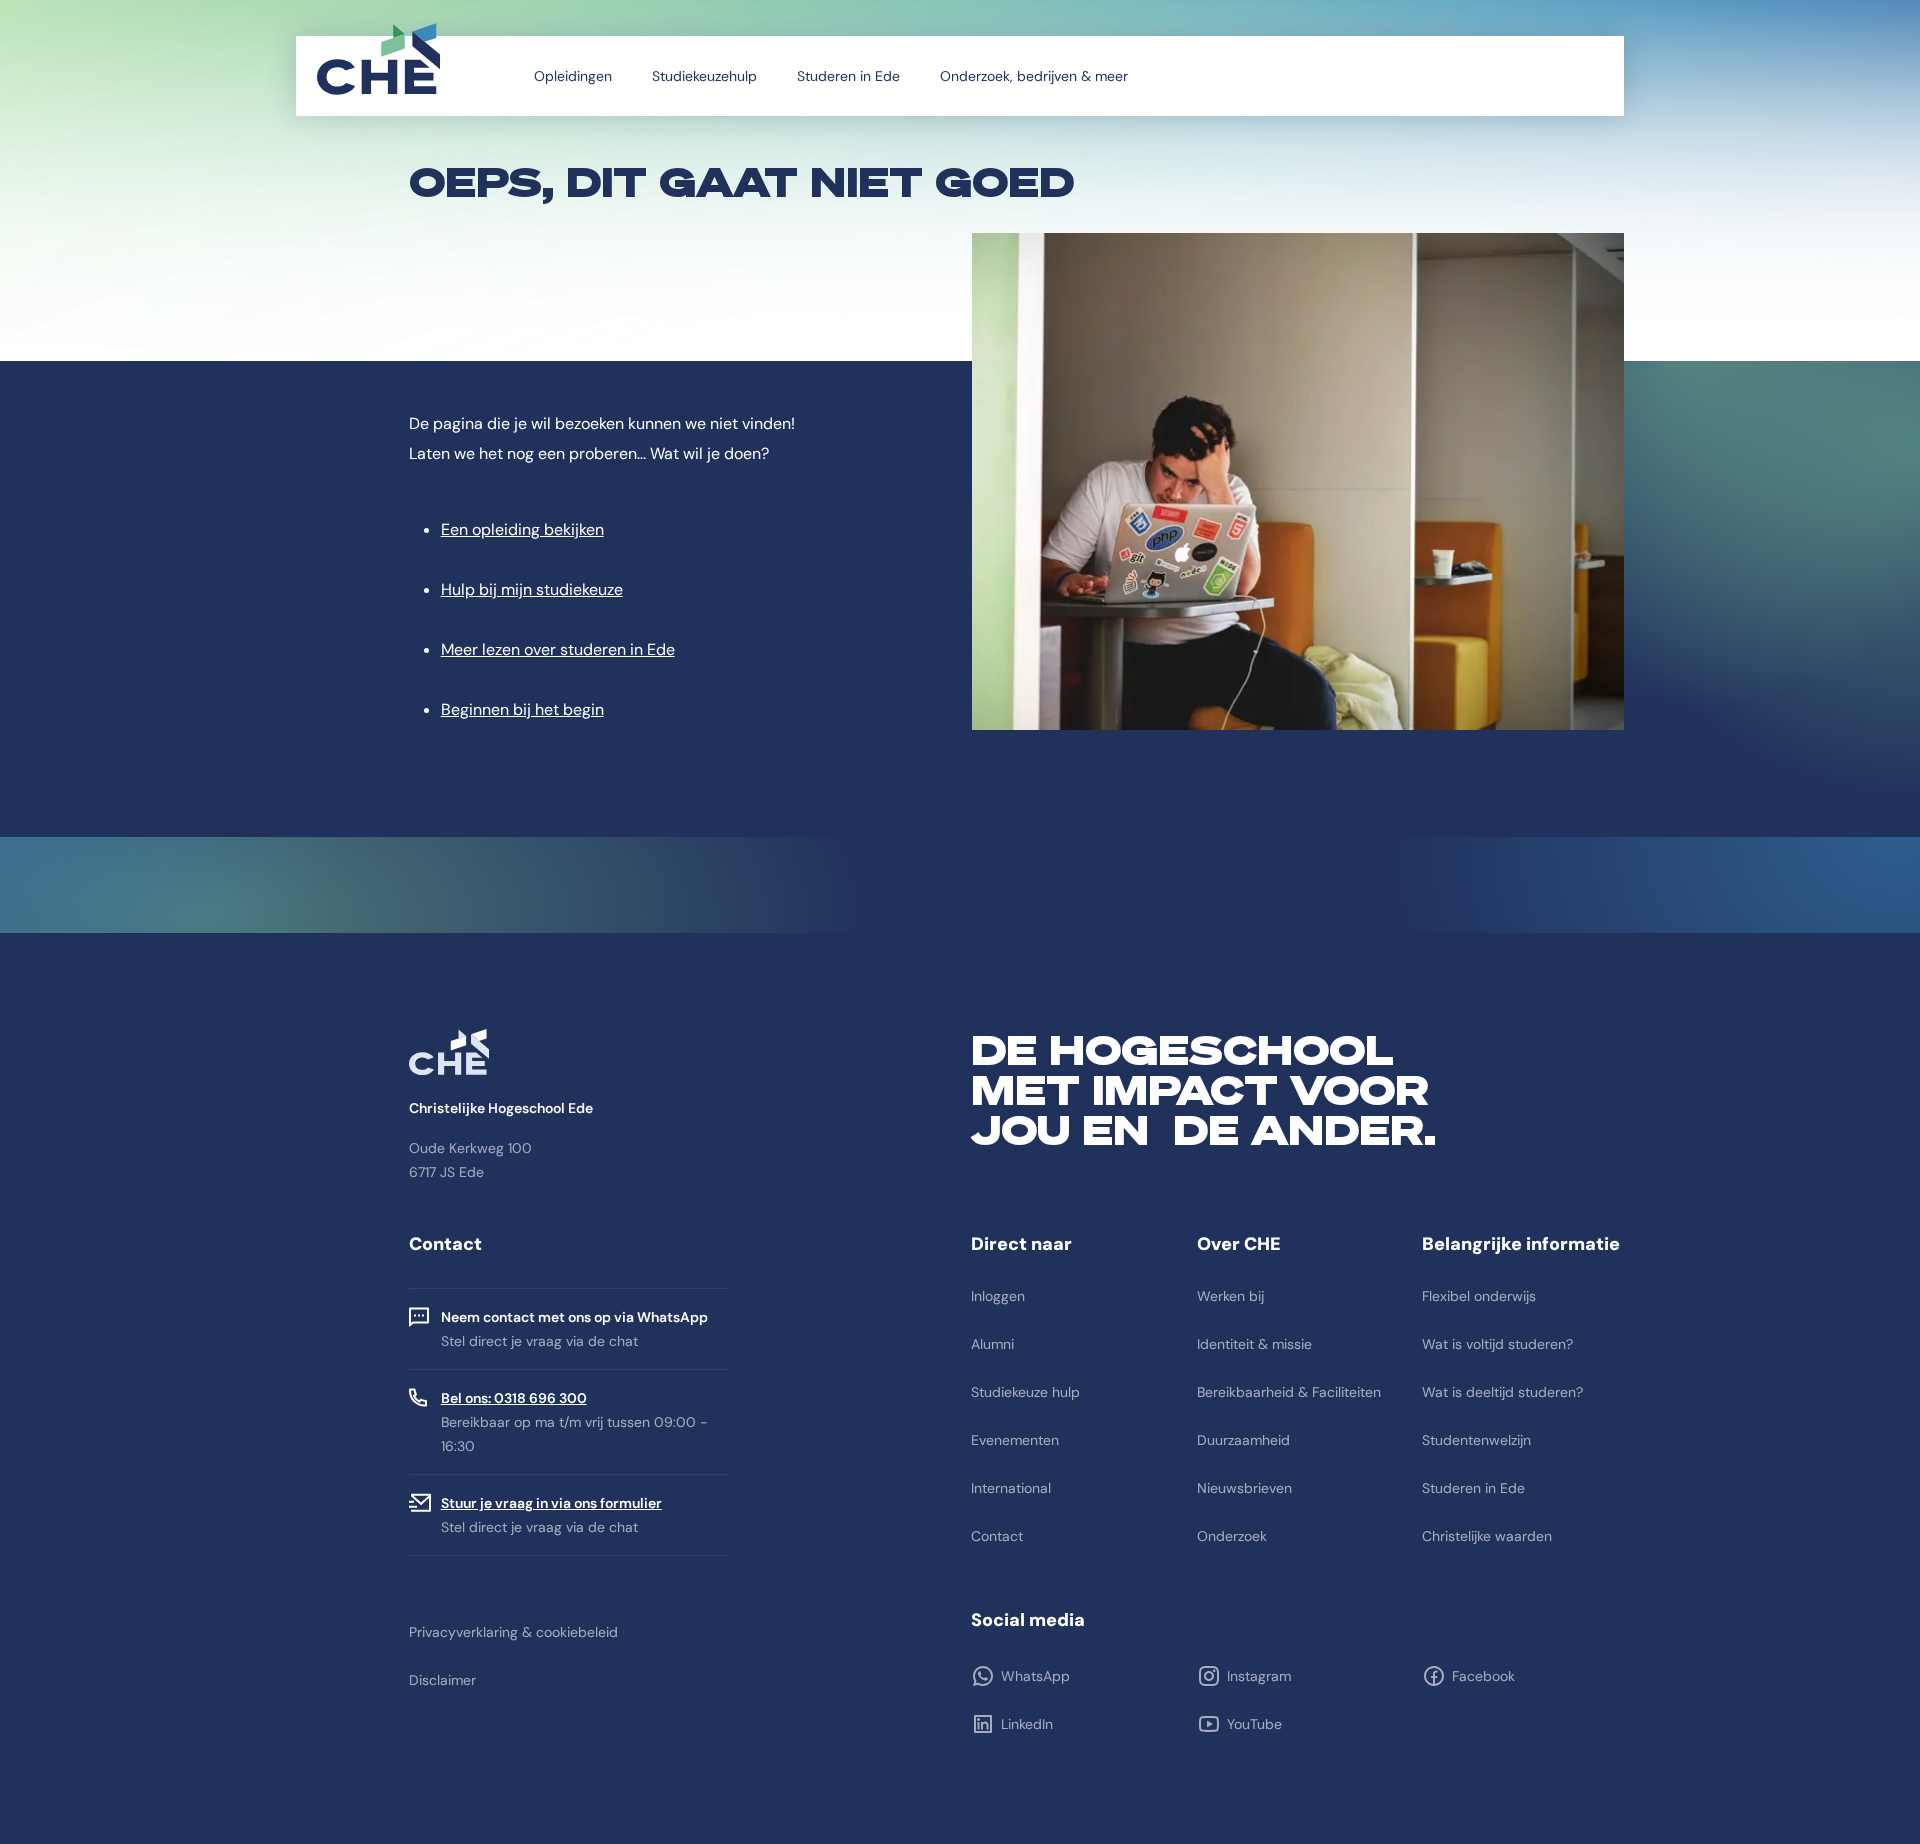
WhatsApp (1035, 1676)
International (1011, 1488)
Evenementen (1015, 1440)
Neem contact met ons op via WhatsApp (574, 1317)
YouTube (1254, 1724)
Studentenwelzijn (1476, 1440)
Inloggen (998, 1296)
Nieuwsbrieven (1244, 1488)
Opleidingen (573, 76)
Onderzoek (1232, 1536)
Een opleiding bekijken (522, 529)
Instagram (1259, 1676)
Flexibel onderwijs (1479, 1296)
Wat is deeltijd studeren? (1502, 1392)
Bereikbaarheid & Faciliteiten (1289, 1392)
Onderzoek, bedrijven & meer (1034, 76)
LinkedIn (1027, 1724)
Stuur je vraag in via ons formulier (551, 1503)
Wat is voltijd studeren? (1497, 1344)
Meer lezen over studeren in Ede (558, 649)
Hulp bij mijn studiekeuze (532, 589)
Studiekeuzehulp (704, 76)
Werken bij (1230, 1296)
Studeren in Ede (848, 76)
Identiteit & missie (1254, 1344)
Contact (997, 1536)
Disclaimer (442, 1680)
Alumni (992, 1344)
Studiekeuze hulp (1025, 1392)
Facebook (1483, 1676)
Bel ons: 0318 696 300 (514, 1398)
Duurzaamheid (1243, 1440)
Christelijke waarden (1487, 1536)
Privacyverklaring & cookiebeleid (513, 1632)
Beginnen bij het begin (522, 709)
